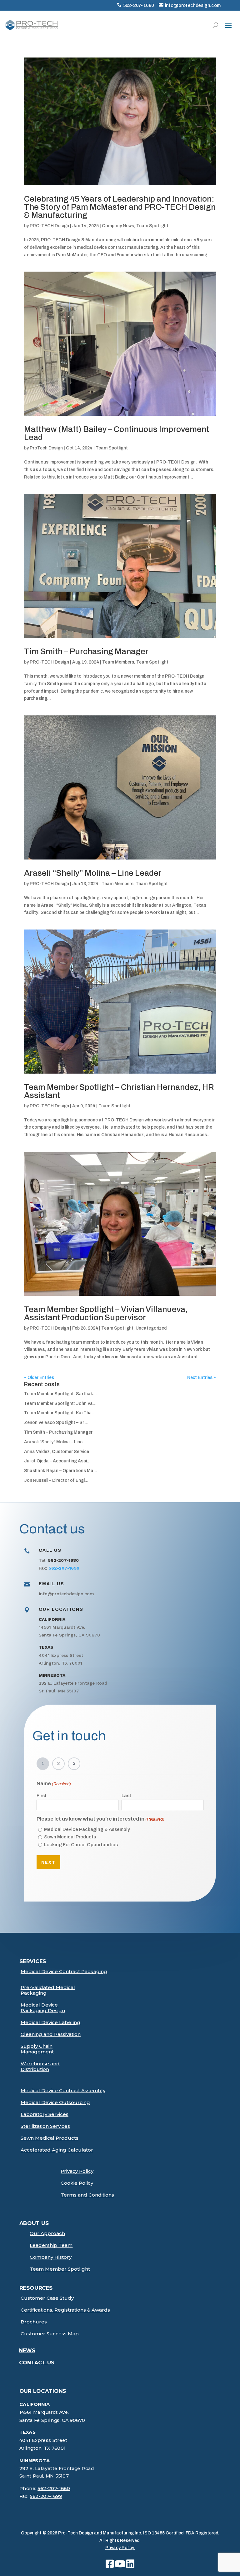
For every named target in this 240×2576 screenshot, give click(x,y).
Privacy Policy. (120, 2548)
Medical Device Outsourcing (55, 2102)
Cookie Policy (77, 2183)
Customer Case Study (47, 2298)
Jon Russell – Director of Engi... (56, 1480)
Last (126, 1796)
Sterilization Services (45, 2126)
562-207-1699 (46, 2496)
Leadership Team (51, 2245)
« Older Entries (39, 1378)
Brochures (34, 2322)
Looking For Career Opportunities (81, 1845)
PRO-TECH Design (49, 226)
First (42, 1796)
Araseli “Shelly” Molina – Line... (55, 1442)
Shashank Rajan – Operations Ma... (61, 1471)
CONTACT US (37, 2363)
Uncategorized (151, 1328)
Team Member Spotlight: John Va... (60, 1403)
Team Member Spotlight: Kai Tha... (60, 1413)
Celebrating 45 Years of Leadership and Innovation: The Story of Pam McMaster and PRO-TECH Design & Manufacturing (120, 207)
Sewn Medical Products (70, 1837)
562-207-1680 (139, 5)
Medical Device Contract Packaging (64, 1972)
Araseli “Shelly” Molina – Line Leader (93, 873)
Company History (51, 2257)
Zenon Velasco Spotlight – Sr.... (56, 1423)
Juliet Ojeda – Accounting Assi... (57, 1461)
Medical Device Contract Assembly (63, 2091)
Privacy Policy (77, 2171)
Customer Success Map (50, 2334)
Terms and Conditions (87, 2195)
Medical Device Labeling (50, 2022)
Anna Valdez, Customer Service (57, 1452)
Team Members (118, 662)
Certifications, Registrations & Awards (65, 2310)
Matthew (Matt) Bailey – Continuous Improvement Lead (117, 433)
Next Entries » (202, 1378)
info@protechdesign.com (193, 5)
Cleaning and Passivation (51, 2034)
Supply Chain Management (37, 2049)
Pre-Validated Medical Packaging (48, 1990)
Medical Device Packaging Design (43, 2008)
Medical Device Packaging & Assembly (87, 1829)
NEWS (27, 2350)
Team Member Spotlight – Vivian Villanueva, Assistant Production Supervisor (106, 1313)
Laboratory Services (45, 2114)
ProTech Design (46, 448)
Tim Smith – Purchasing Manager (86, 651)
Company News (118, 226)
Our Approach (47, 2233)
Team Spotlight (152, 226)
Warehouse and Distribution (40, 2067)
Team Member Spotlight (60, 2269)
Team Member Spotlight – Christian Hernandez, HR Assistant (119, 1091)
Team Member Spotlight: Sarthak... (60, 1394)
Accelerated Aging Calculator (57, 2150)
